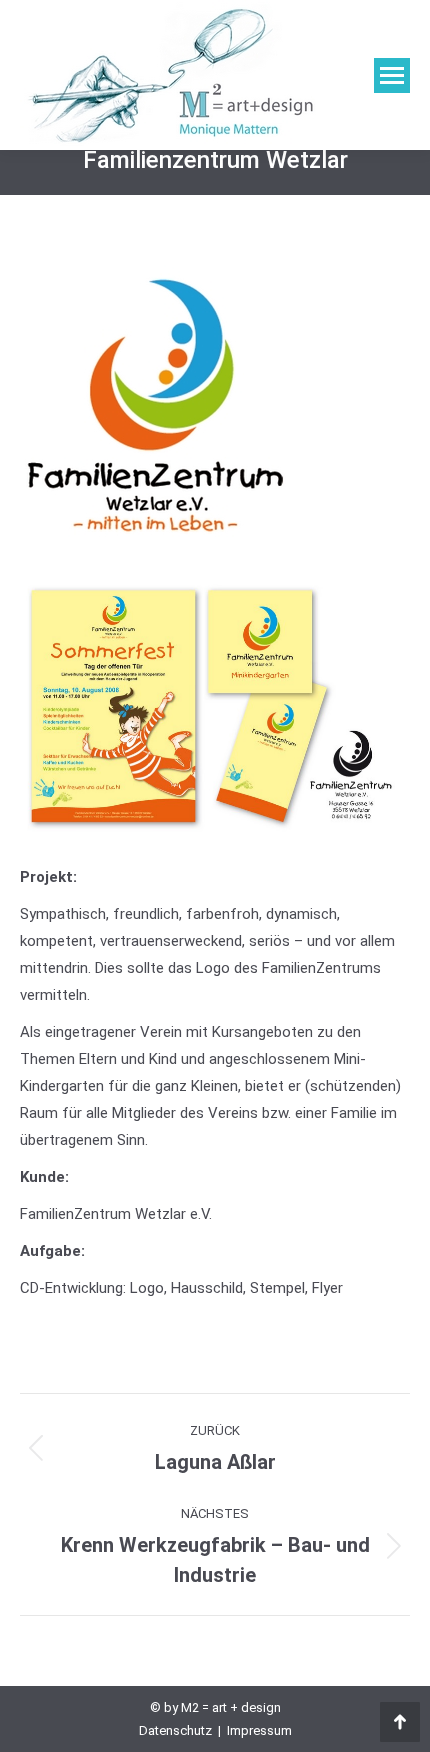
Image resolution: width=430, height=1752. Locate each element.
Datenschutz (175, 1730)
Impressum (259, 1730)
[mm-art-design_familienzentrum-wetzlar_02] (213, 706)
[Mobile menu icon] (392, 75)
